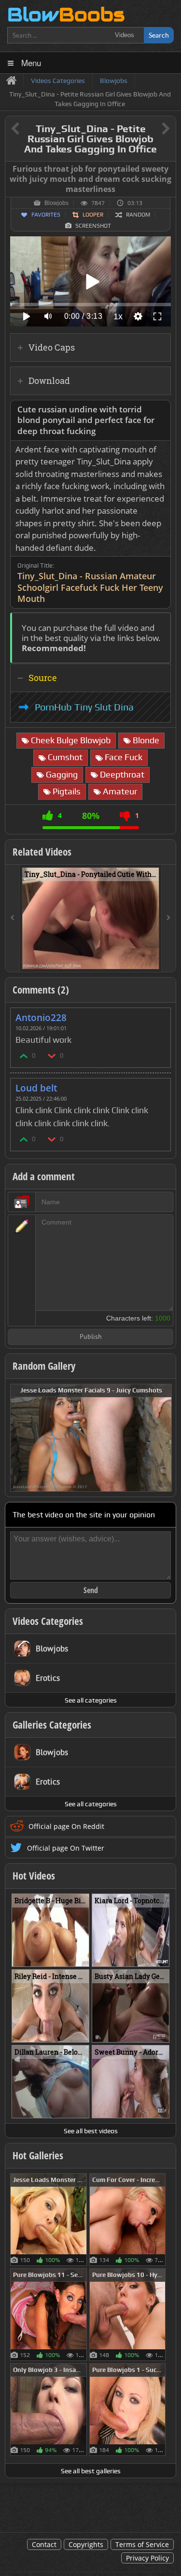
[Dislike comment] (52, 1056)
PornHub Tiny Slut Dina (84, 707)
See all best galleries (91, 2471)
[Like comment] (24, 1056)
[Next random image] (163, 1438)
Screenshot (93, 226)
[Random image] (82, 2220)
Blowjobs (56, 203)
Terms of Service (142, 2544)
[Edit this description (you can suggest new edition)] (161, 410)
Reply (158, 1015)
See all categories (91, 1700)
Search (159, 35)
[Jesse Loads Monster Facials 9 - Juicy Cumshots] (91, 1437)
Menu (31, 62)
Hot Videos (34, 1876)
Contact (44, 2544)
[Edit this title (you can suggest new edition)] (152, 129)
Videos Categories (48, 1621)
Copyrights (86, 2544)
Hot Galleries (38, 2155)
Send (91, 1590)
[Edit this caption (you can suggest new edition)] (167, 169)
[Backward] (13, 918)
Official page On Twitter (66, 1848)
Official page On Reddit (66, 1826)
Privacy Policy (147, 2558)
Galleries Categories (52, 1725)
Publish (91, 1337)
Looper (93, 215)
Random (138, 215)
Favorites (46, 215)
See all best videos (91, 2131)
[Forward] (168, 918)
